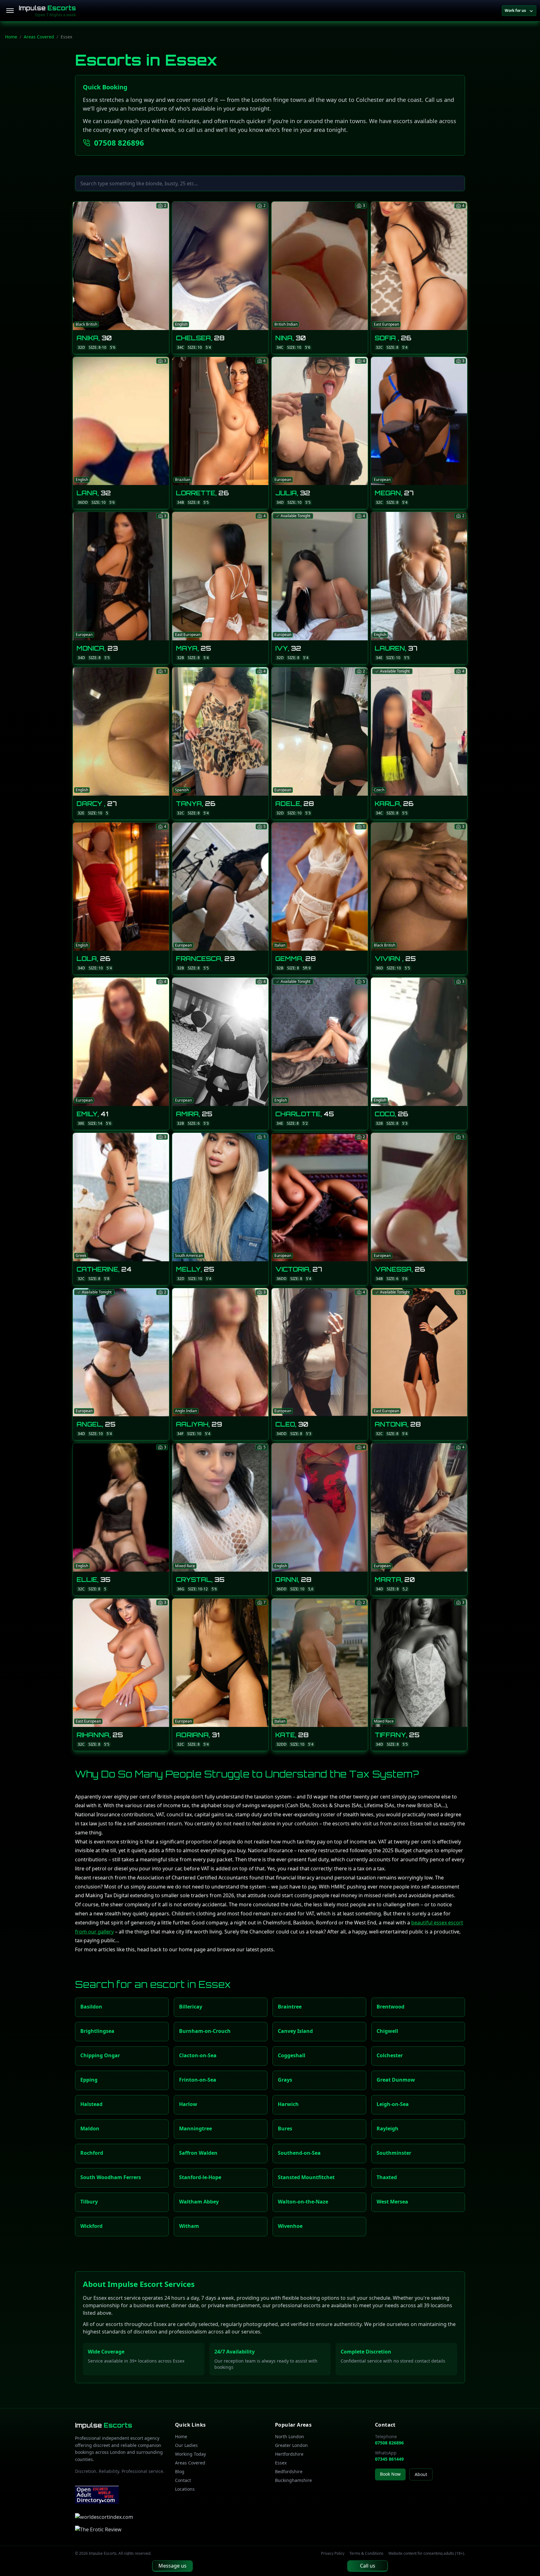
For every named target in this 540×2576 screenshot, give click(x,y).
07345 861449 (389, 2459)
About (421, 2474)
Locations (185, 2489)
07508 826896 (119, 143)
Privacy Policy (333, 2553)
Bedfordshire (289, 2471)
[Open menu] (10, 11)
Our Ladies (186, 2445)
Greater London (291, 2445)
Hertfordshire (289, 2454)
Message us (172, 2566)
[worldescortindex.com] (104, 2517)
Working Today (190, 2454)
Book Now (390, 2474)
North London (290, 2436)
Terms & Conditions (366, 2553)
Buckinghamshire (293, 2480)
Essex (281, 2463)
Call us (368, 2566)
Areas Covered (39, 37)
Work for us (515, 10)
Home (11, 37)
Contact (183, 2480)
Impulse (47, 8)
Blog (180, 2471)
